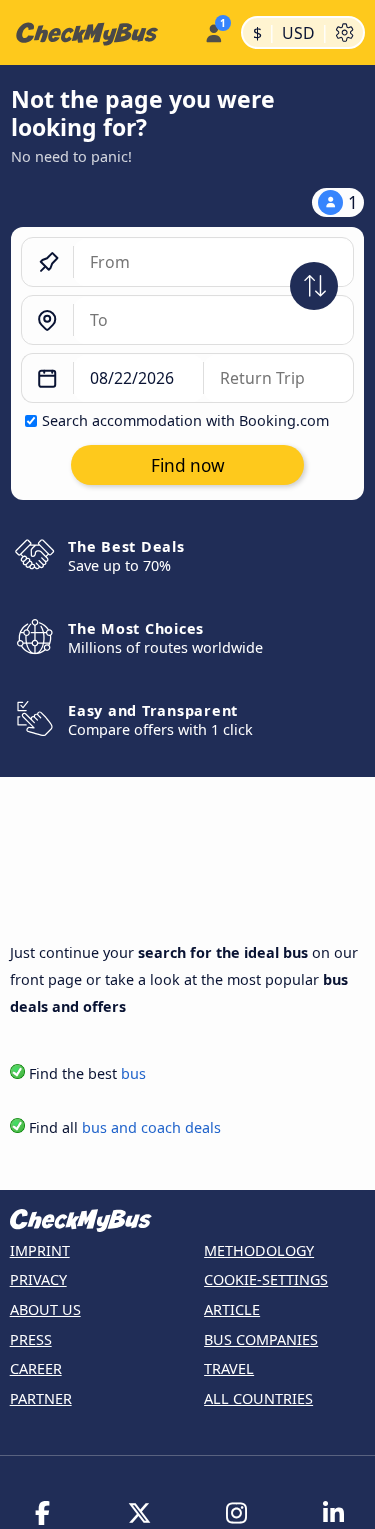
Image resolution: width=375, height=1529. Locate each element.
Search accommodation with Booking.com (185, 420)
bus (133, 1073)
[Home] (98, 33)
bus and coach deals (151, 1127)
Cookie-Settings (266, 1279)
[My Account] (213, 30)
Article (232, 1309)
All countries (258, 1398)
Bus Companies (261, 1339)
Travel (229, 1368)
